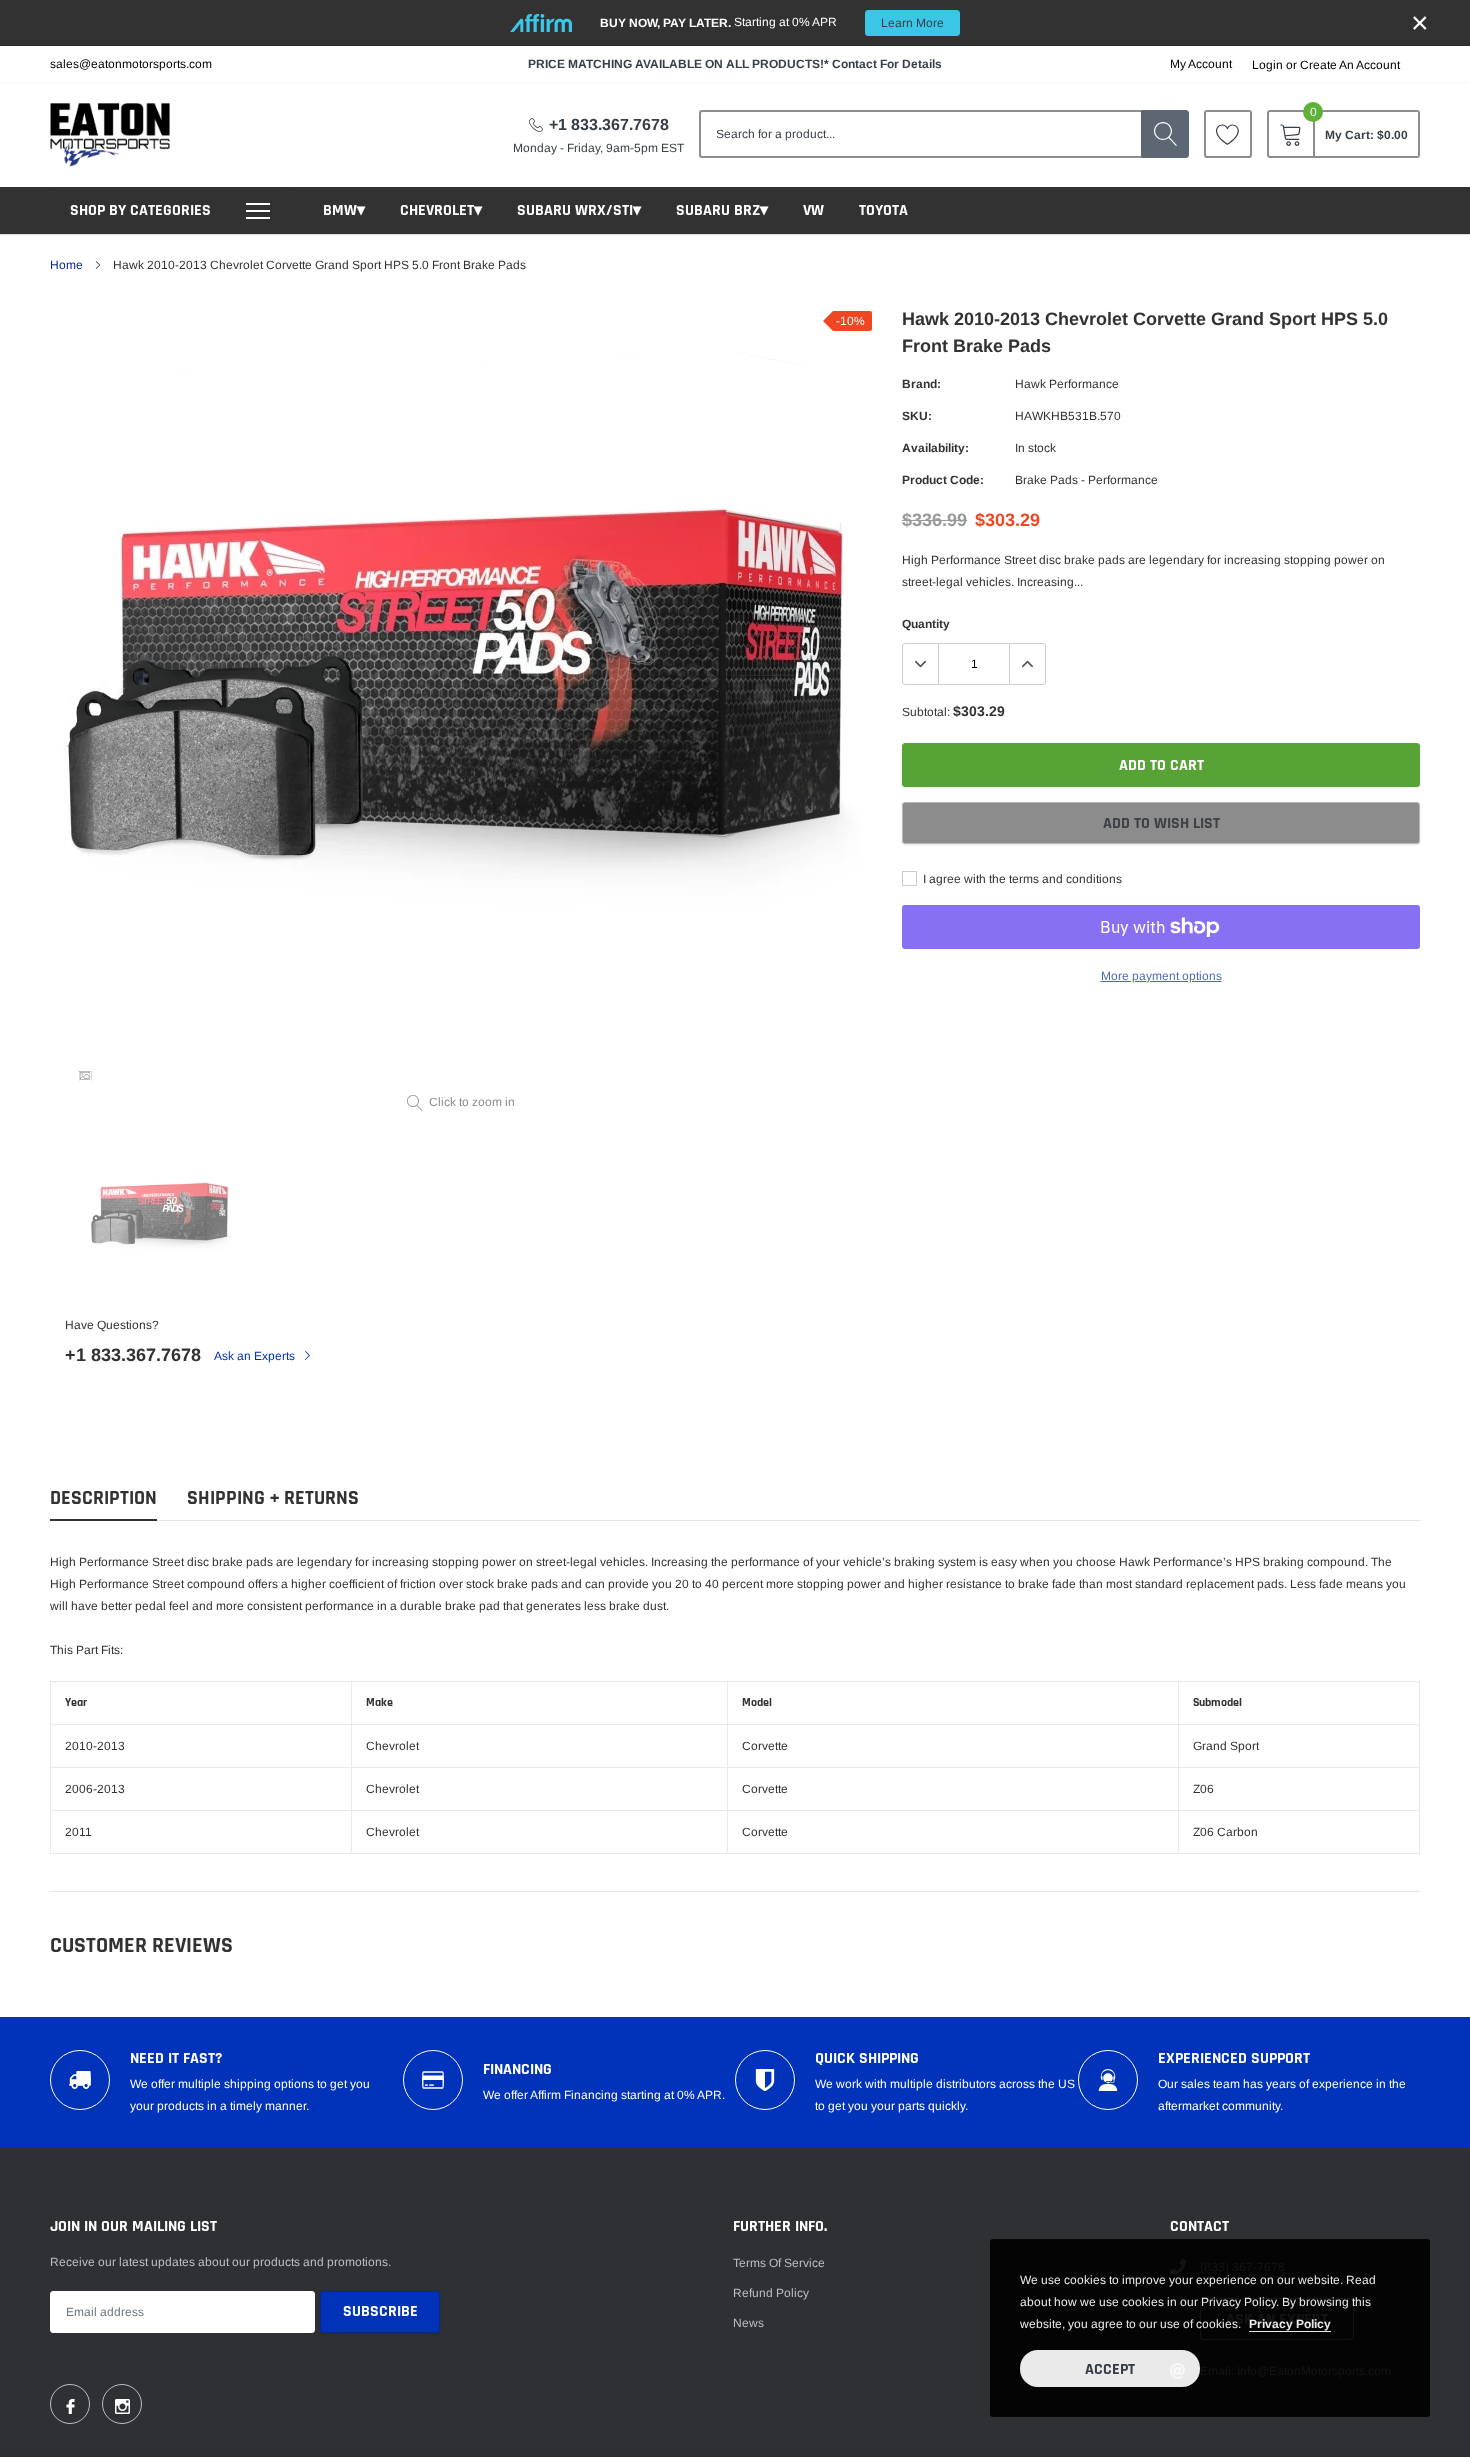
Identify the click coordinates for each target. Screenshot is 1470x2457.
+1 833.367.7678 (609, 124)
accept (1110, 2369)
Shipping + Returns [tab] (273, 1498)
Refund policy (771, 2293)
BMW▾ (344, 210)
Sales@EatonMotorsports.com (131, 64)
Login (1267, 65)
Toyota (883, 210)
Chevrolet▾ (441, 210)
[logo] (110, 134)
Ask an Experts (256, 1356)
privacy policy (1290, 2324)
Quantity (926, 624)
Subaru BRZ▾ (722, 210)
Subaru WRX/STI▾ (579, 210)
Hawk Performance (1067, 384)
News (748, 2323)
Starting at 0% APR (772, 22)
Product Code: (943, 480)
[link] (1228, 134)
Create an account (1350, 65)
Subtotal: (926, 712)
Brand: (921, 384)
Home (66, 265)
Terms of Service (779, 2263)
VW (813, 210)
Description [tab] (103, 1498)
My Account (1201, 64)
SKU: (917, 416)
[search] (1165, 134)
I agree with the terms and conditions (1021, 879)
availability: (935, 448)
